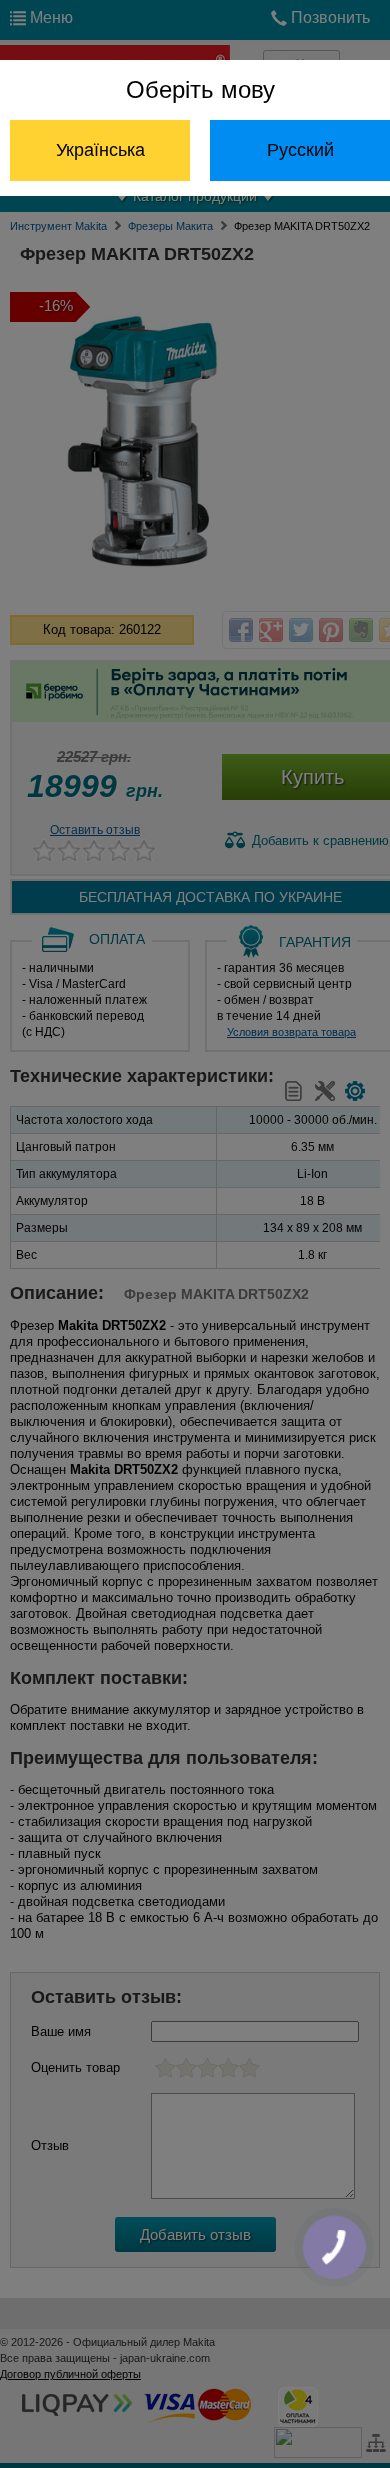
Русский (300, 150)
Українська (100, 150)
